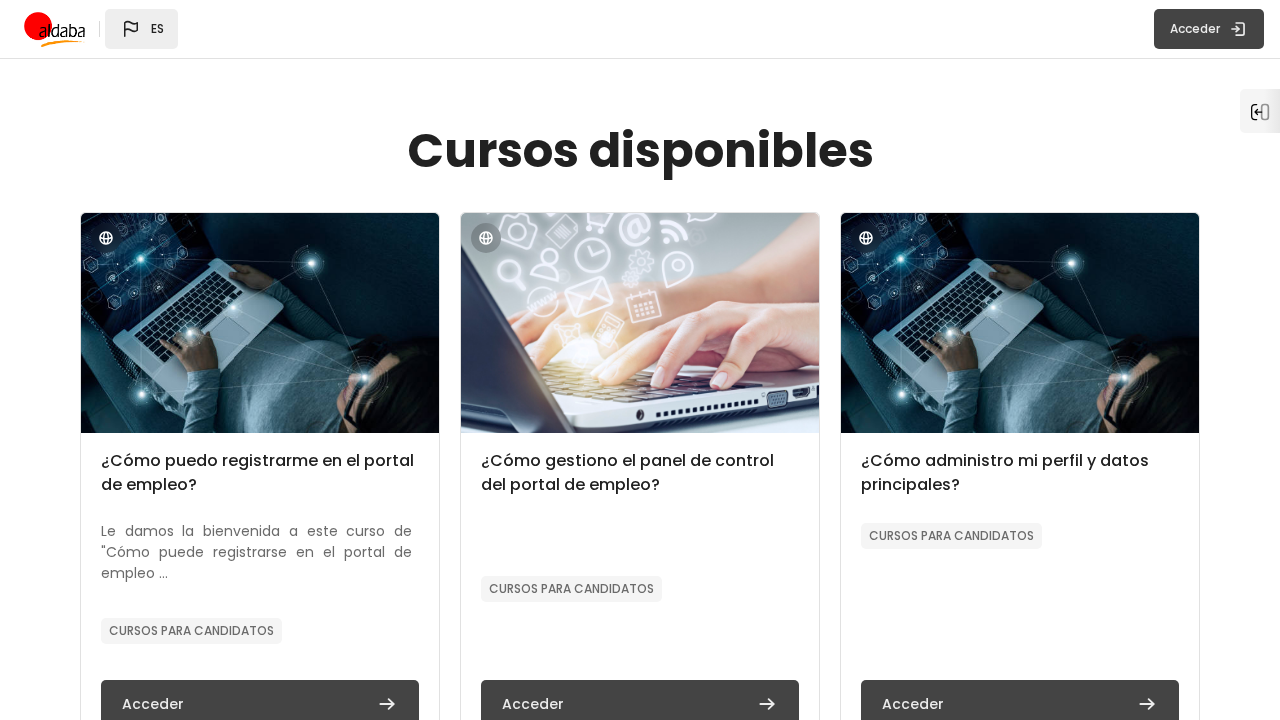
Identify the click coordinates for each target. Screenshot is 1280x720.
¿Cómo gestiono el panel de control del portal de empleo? (627, 472)
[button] (141, 29)
